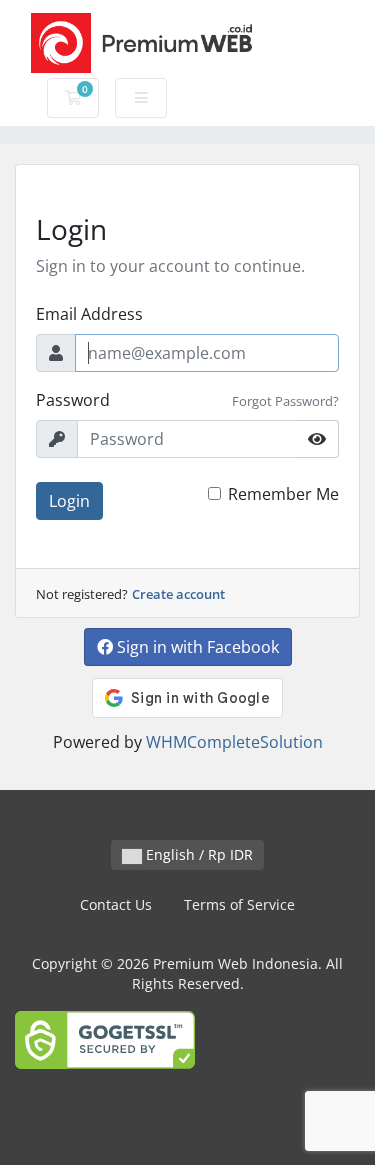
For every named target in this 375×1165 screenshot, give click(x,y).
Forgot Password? (285, 401)
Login (69, 501)
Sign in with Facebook (196, 647)
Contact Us (116, 904)
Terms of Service (239, 904)
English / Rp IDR (197, 854)
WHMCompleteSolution (234, 742)
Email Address (89, 314)
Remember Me (283, 494)
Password (73, 400)
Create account (178, 594)
